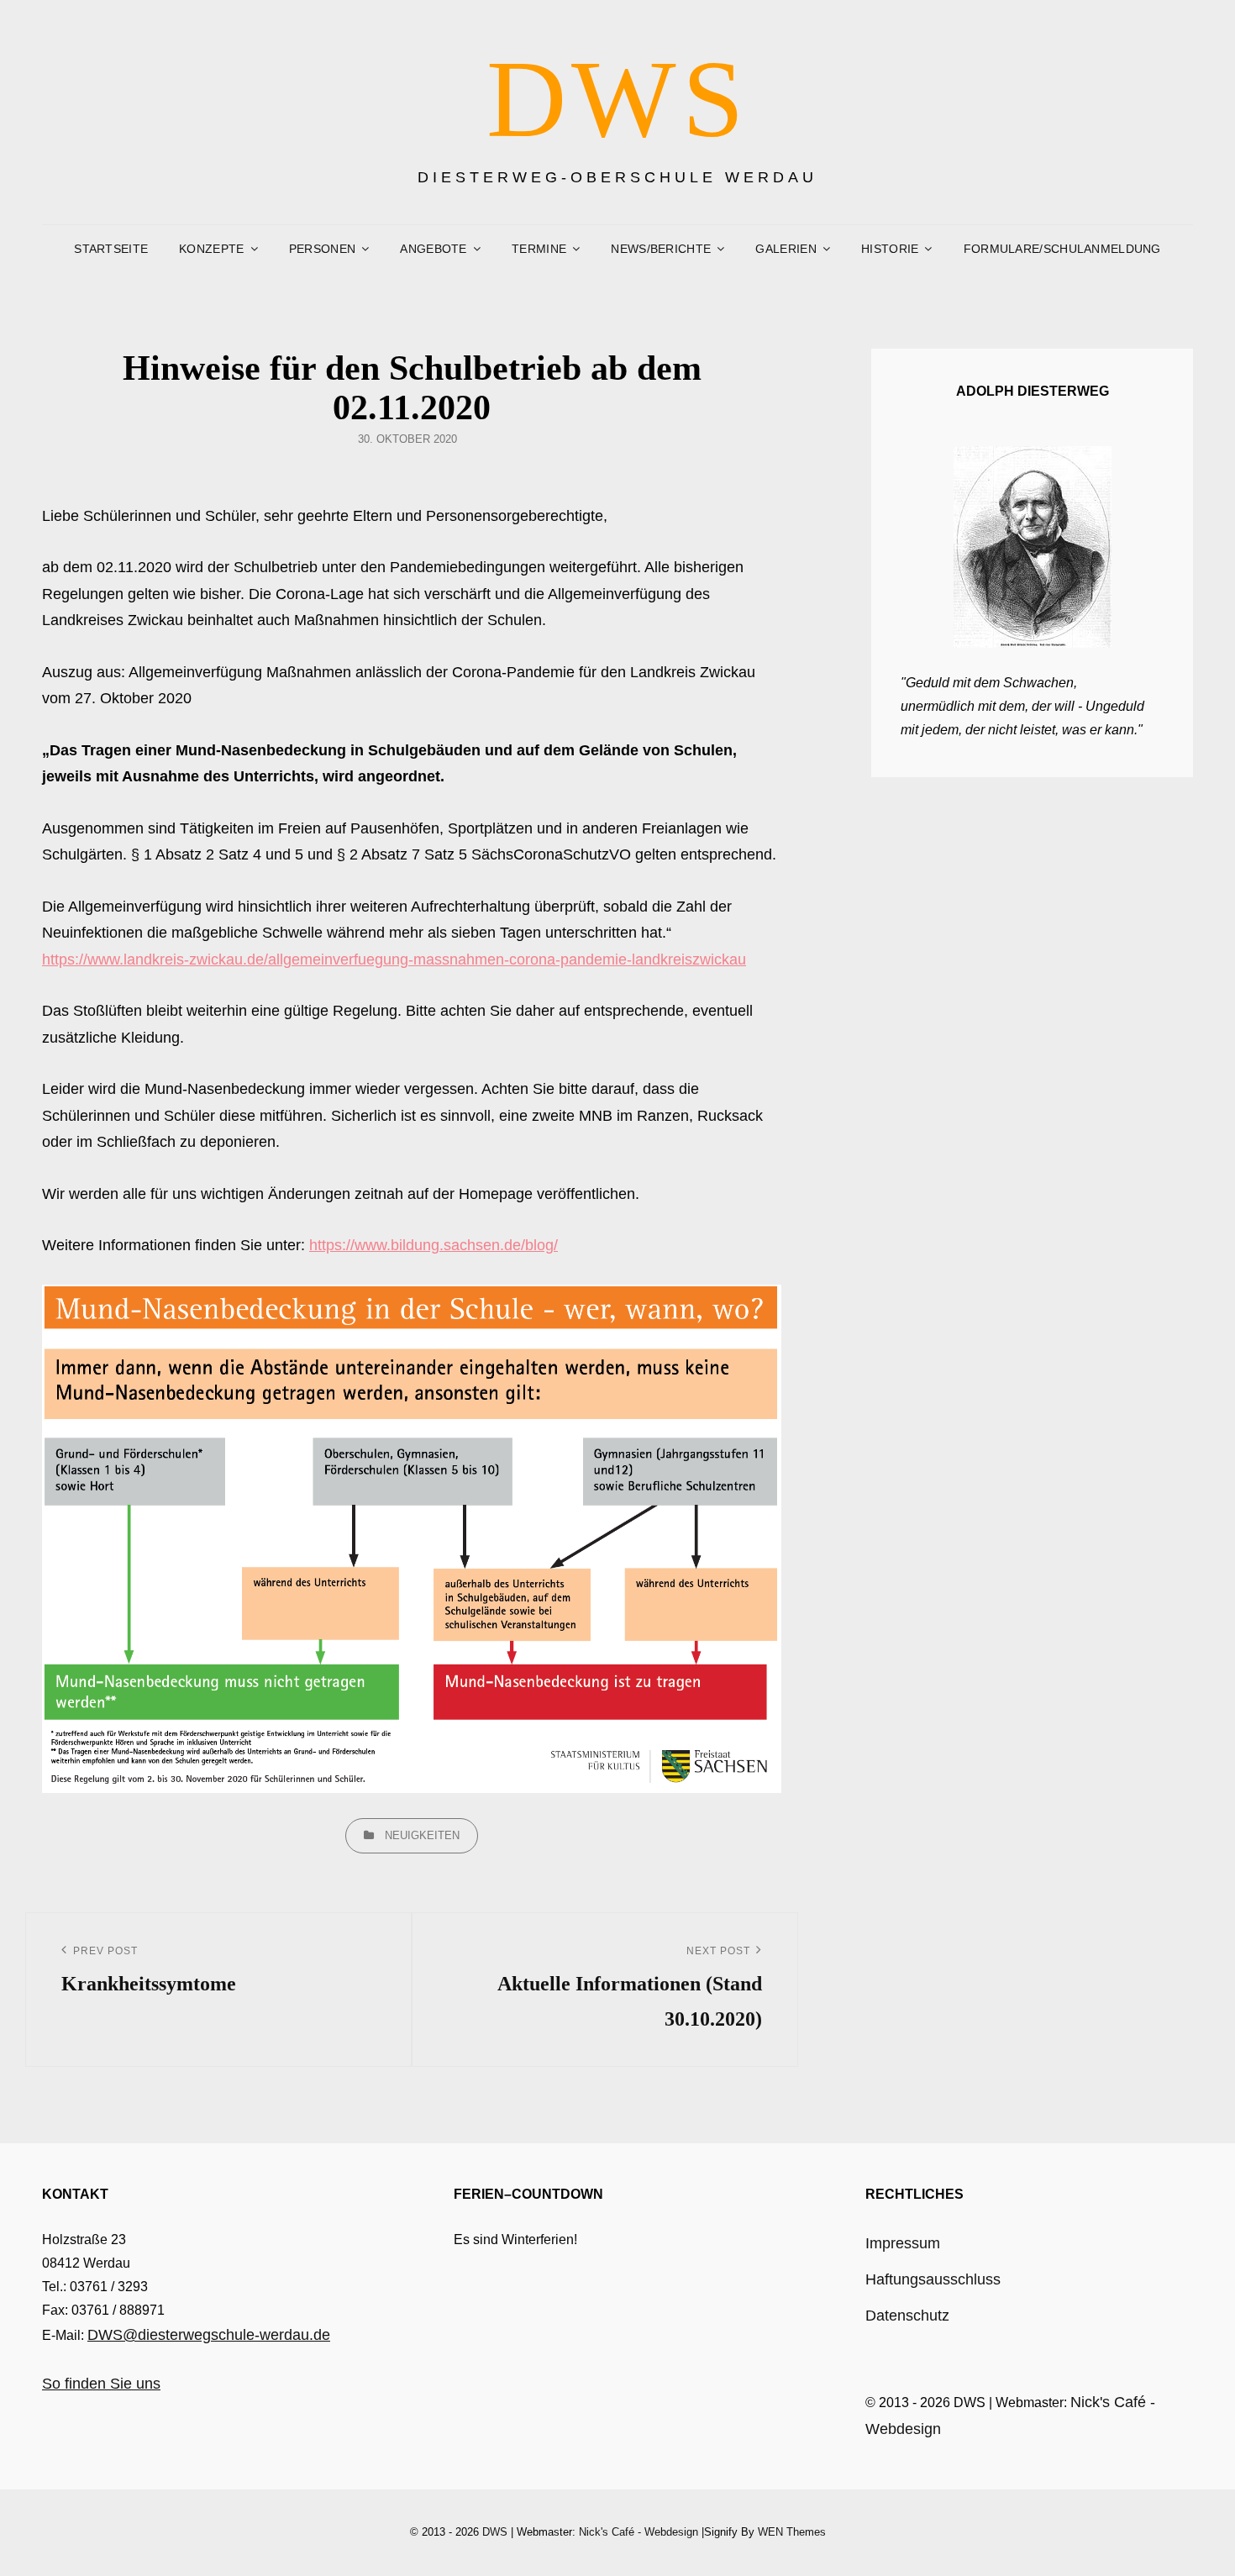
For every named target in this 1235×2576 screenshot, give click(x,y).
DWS (618, 99)
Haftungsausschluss (933, 2279)
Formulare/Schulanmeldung (1062, 249)
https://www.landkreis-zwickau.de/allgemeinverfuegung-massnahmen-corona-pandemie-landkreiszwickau (394, 959)
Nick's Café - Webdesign (639, 2532)
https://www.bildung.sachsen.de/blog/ (434, 1245)
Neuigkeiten (422, 1835)
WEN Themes (792, 2532)
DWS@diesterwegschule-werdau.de (209, 2335)
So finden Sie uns (101, 2384)
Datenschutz (907, 2316)
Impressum (903, 2243)
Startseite (111, 249)
